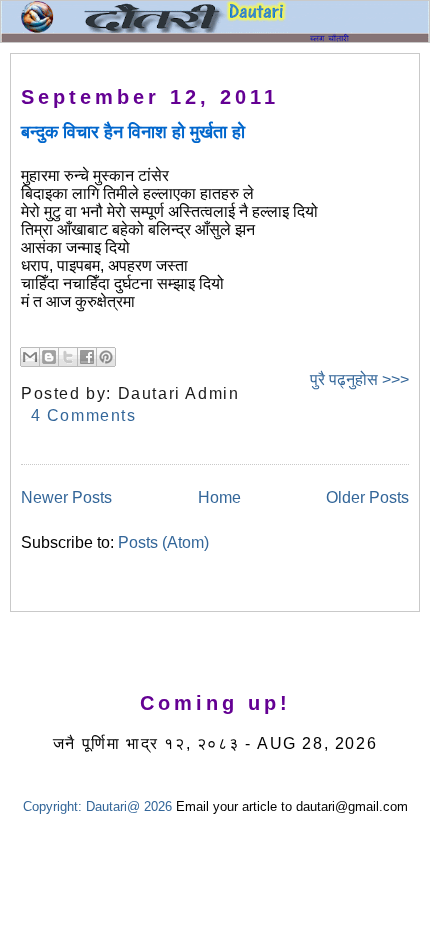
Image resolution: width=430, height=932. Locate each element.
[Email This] (30, 357)
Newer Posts (66, 497)
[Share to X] (68, 357)
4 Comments (84, 415)
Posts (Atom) (163, 542)
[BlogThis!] (49, 357)
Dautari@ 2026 (131, 806)
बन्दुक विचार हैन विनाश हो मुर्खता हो (133, 132)
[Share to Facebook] (87, 357)
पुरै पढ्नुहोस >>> (359, 379)
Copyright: (52, 806)
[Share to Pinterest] (106, 357)
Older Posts (367, 497)
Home (219, 497)
